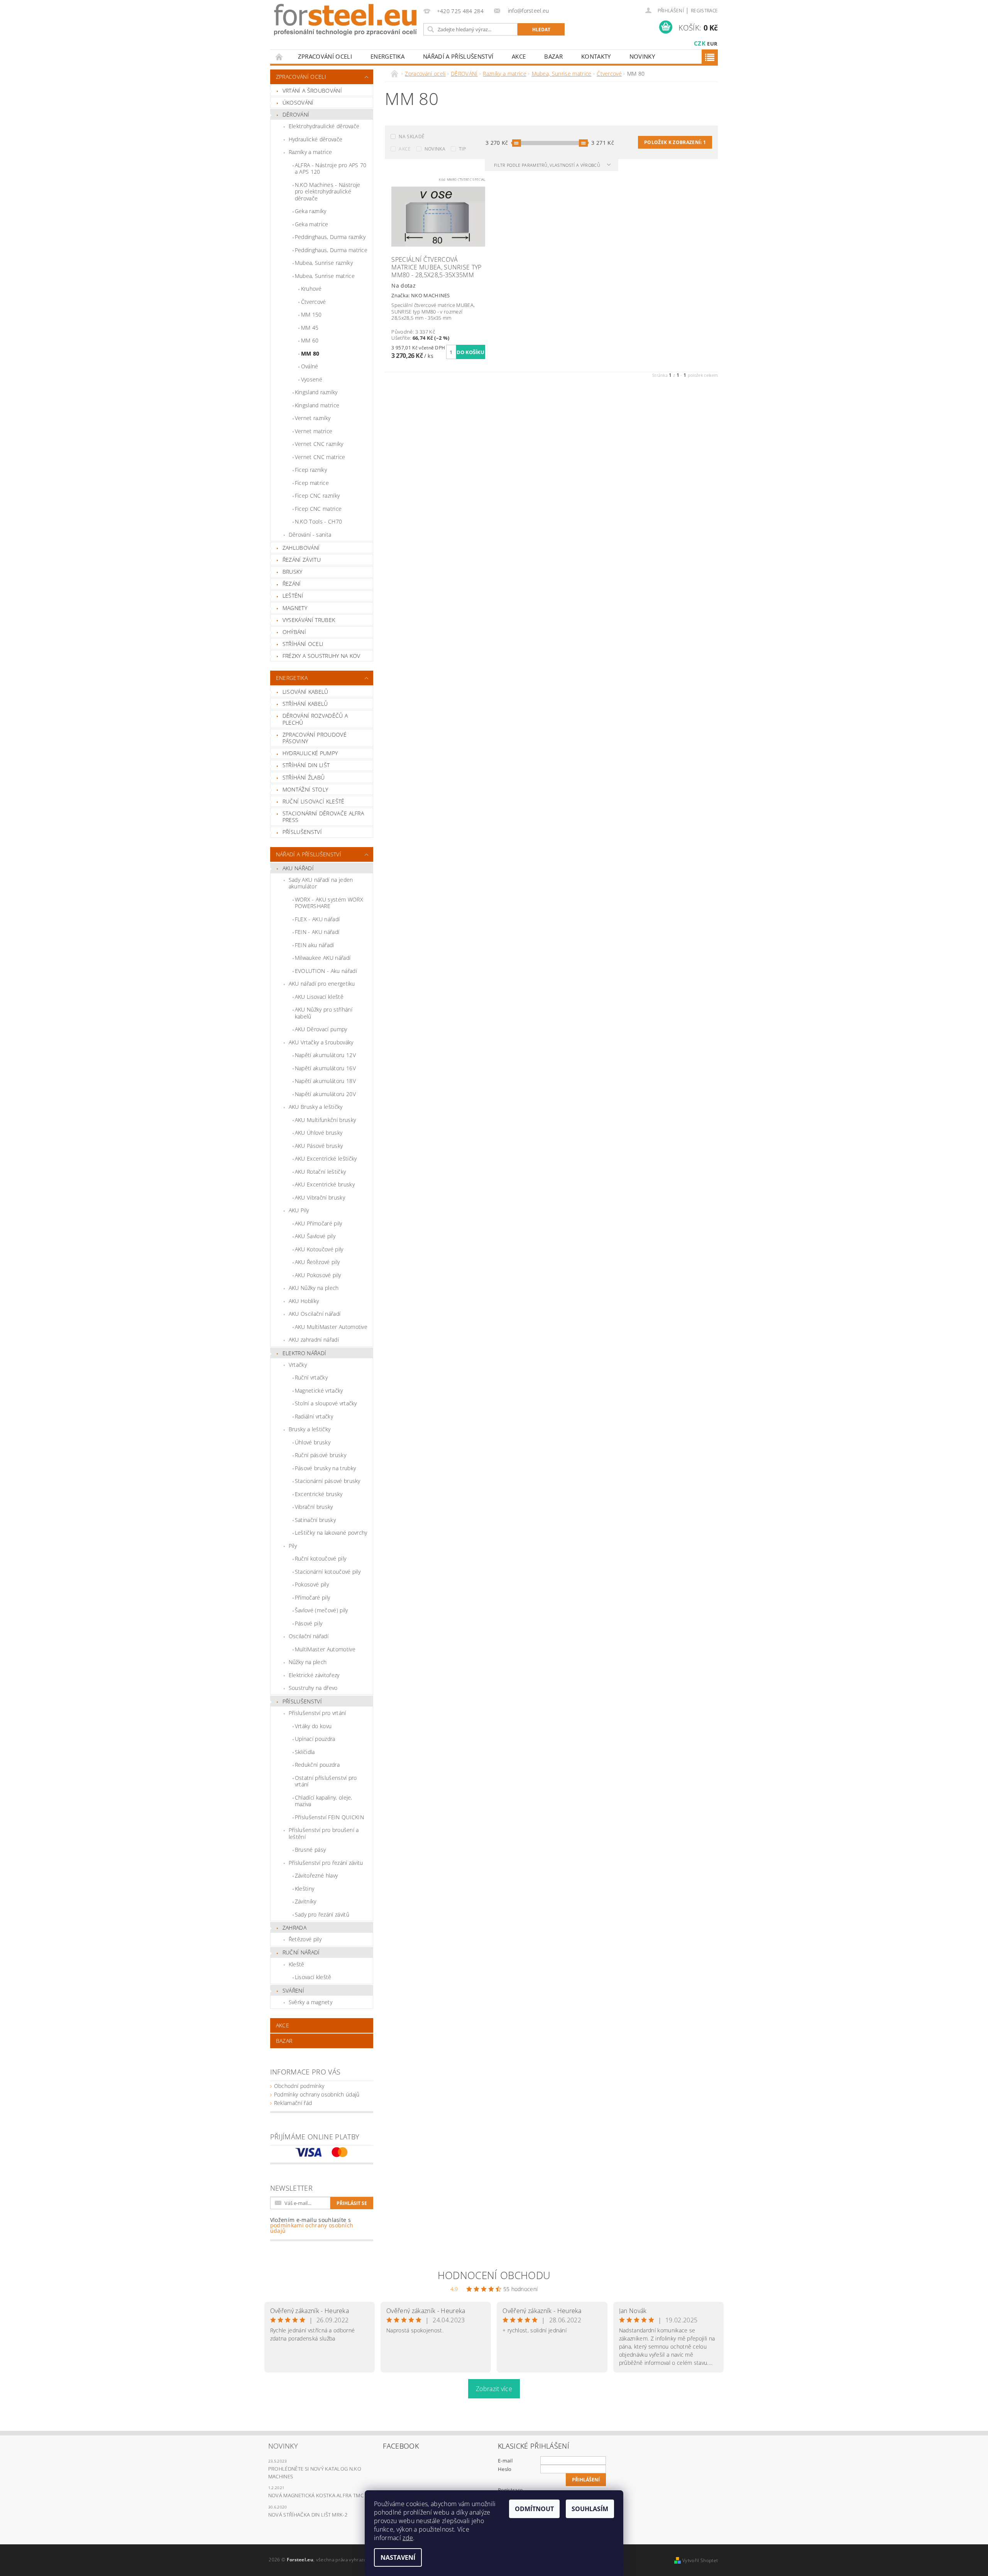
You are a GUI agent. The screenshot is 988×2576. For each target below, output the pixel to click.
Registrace (704, 11)
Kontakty (596, 56)
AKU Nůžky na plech (314, 1288)
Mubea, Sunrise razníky (324, 263)
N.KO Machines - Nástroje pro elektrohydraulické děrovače (328, 192)
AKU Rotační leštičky (320, 1172)
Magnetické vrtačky (319, 1391)
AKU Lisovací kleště (319, 997)
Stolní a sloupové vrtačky (326, 1403)
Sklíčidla (305, 1752)
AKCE (519, 56)
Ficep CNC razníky (317, 496)
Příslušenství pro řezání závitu (326, 1863)
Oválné (310, 366)
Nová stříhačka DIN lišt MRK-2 (308, 2515)
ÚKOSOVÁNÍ (298, 103)
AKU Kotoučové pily (319, 1249)
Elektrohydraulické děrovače (324, 126)
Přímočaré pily (312, 1597)
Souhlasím (590, 2509)
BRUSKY (293, 572)
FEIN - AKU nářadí (317, 932)
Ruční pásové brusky (321, 1455)
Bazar (553, 56)
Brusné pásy (310, 1850)
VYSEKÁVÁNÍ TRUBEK (309, 620)
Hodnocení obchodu (494, 2275)
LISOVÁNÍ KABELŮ (305, 692)
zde (408, 2538)
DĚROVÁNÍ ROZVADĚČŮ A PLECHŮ (315, 719)
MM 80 (310, 353)
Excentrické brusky (319, 1494)
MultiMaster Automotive (325, 1649)
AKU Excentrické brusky (325, 1184)
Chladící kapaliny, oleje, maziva (324, 1801)
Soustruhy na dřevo (313, 1688)
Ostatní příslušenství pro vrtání (326, 1781)
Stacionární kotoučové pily (328, 1572)
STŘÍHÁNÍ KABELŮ (305, 704)
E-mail (505, 2461)
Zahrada (294, 1928)
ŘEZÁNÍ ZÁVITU (302, 560)
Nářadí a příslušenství (458, 56)
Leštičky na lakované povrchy (331, 1533)
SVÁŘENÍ (293, 1990)
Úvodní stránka (279, 57)
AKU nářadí (298, 868)
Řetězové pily (305, 1939)
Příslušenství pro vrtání (317, 1713)
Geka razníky (311, 211)
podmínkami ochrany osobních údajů (312, 2228)
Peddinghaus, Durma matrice (331, 250)
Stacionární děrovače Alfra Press (323, 817)
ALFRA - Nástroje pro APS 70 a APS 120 (331, 169)
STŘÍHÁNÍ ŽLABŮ (304, 777)
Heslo (505, 2469)
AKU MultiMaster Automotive (331, 1327)
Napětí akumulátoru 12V (325, 1055)
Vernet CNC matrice (320, 457)
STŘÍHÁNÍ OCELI (303, 644)
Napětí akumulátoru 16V (325, 1068)
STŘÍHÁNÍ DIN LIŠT (306, 765)
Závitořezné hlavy (316, 1875)
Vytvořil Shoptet (700, 2560)
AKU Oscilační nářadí (315, 1314)
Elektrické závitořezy (314, 1675)
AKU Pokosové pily (318, 1275)
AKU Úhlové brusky (319, 1133)
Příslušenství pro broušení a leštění (324, 1833)
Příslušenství (302, 1701)
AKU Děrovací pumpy (321, 1029)
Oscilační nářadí (309, 1636)
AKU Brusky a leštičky (316, 1107)
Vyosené (312, 379)
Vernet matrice (314, 431)
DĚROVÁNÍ (296, 114)
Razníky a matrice (310, 152)
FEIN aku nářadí (315, 945)
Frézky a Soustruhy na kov (321, 656)
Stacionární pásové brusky (328, 1481)
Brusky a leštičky (310, 1429)
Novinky (642, 56)
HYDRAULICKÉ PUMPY (310, 753)
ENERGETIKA (387, 56)
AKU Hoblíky (304, 1301)
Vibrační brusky (314, 1507)
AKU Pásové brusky (319, 1146)
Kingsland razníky (316, 392)
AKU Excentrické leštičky (326, 1158)
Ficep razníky (311, 470)
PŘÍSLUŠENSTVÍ (302, 832)
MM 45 (310, 328)
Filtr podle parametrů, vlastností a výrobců (548, 165)
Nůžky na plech (308, 1662)
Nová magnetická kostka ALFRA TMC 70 (319, 2495)
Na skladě (412, 136)
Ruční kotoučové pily (321, 1558)
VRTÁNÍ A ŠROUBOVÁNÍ (312, 91)
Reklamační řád (293, 2103)
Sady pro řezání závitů (322, 1914)
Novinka (435, 149)
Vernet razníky (313, 418)
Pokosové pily (312, 1584)
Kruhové (311, 289)
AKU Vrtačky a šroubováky (321, 1042)
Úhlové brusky (313, 1442)
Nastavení (398, 2557)
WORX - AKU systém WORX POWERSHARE (329, 903)
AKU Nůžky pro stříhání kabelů (324, 1013)
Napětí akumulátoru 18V (325, 1081)
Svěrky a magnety (310, 2002)
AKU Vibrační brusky (320, 1197)
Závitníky (306, 1901)
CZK (700, 43)
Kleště (297, 1964)
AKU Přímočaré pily (319, 1223)
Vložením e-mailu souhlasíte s (312, 2225)
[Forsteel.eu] (345, 20)
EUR (712, 44)
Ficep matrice (312, 483)
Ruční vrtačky (311, 1377)
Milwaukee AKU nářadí (323, 958)
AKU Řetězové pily (317, 1262)
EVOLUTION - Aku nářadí (326, 971)
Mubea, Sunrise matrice (325, 276)
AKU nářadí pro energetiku (322, 984)
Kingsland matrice (317, 405)
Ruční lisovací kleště (314, 801)
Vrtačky (298, 1365)
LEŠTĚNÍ (293, 596)
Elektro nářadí (304, 1353)
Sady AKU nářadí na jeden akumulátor (321, 883)
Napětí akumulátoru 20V (325, 1094)
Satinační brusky (315, 1520)
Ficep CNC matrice (318, 509)
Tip (462, 149)
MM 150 (311, 314)
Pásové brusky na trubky (325, 1468)
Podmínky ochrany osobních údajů (317, 2094)
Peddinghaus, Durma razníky (330, 237)
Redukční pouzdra (317, 1765)
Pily (293, 1546)
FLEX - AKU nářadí (317, 919)
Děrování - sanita (310, 535)
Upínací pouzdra (315, 1739)
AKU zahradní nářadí (314, 1340)
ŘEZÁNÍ (292, 584)
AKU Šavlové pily (315, 1236)
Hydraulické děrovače (316, 139)
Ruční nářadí (301, 1952)
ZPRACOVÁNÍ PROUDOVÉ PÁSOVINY (315, 738)
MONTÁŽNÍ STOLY (305, 789)
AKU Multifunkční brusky (325, 1120)
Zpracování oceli (325, 56)
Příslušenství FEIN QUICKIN (329, 1817)
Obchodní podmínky (299, 2086)
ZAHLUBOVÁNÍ (301, 548)
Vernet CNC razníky (319, 444)
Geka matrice (312, 224)
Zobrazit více (494, 2389)
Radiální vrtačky (314, 1416)
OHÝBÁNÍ (294, 632)
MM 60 (310, 340)
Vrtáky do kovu (313, 1726)
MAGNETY (295, 608)
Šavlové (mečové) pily (321, 1610)
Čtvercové (314, 302)
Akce (405, 149)
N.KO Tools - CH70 (318, 521)
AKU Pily (299, 1210)
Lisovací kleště (313, 1977)
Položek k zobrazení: (675, 142)
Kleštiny (305, 1889)
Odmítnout (534, 2509)
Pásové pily (309, 1623)
